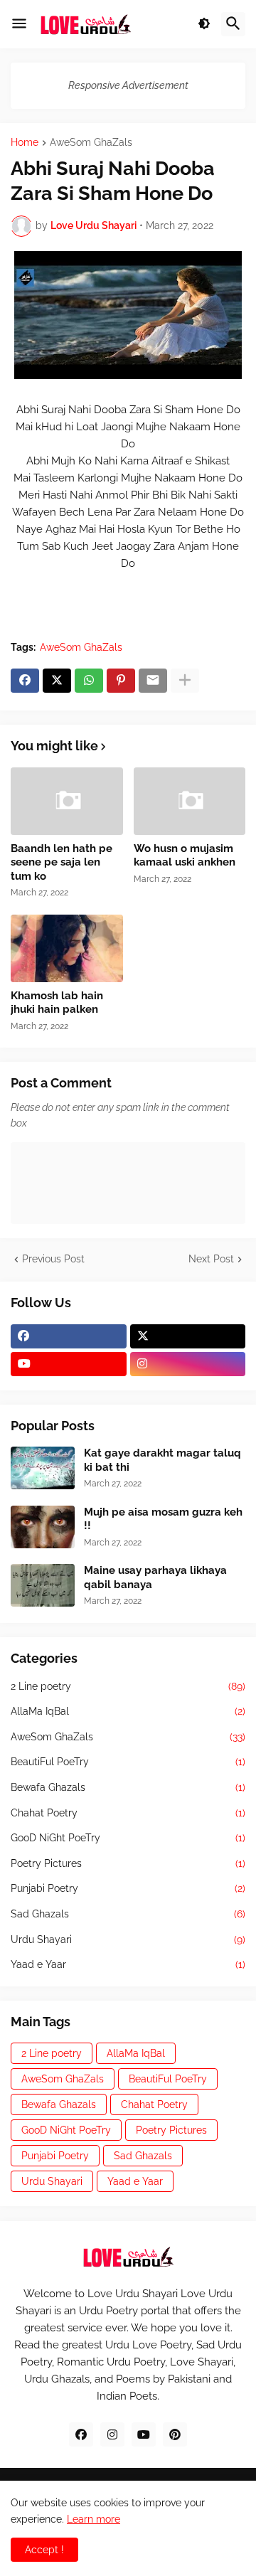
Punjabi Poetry (128, 1888)
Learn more (94, 2519)
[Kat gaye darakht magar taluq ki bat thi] (43, 1468)
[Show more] (185, 681)
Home (25, 143)
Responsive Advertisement (128, 85)
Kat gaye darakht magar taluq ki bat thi (162, 1460)
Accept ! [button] (44, 2550)
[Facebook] (25, 681)
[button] (19, 24)
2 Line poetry (128, 1686)
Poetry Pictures (128, 1863)
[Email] (153, 681)
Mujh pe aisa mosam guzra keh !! (163, 1519)
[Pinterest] (121, 681)
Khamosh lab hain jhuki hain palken (57, 1003)
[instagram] (188, 1364)
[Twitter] (57, 681)
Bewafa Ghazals (128, 1787)
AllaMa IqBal (128, 1711)
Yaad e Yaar (128, 1964)
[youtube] (69, 1364)
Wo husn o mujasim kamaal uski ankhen (185, 856)
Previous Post (53, 1259)
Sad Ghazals (128, 1914)
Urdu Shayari (128, 1939)
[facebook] (69, 1336)
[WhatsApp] (89, 681)
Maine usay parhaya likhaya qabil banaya (155, 1577)
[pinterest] (175, 2434)
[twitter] (188, 1336)
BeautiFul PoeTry (128, 1762)
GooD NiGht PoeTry (128, 1838)
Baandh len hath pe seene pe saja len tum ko (62, 862)
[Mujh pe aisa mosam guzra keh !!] (43, 1527)
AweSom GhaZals (91, 143)
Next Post (211, 1259)
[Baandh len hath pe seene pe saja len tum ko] (67, 801)
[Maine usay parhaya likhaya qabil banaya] (43, 1585)
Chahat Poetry (128, 1813)
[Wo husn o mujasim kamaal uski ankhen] (190, 801)
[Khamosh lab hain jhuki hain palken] (67, 948)
